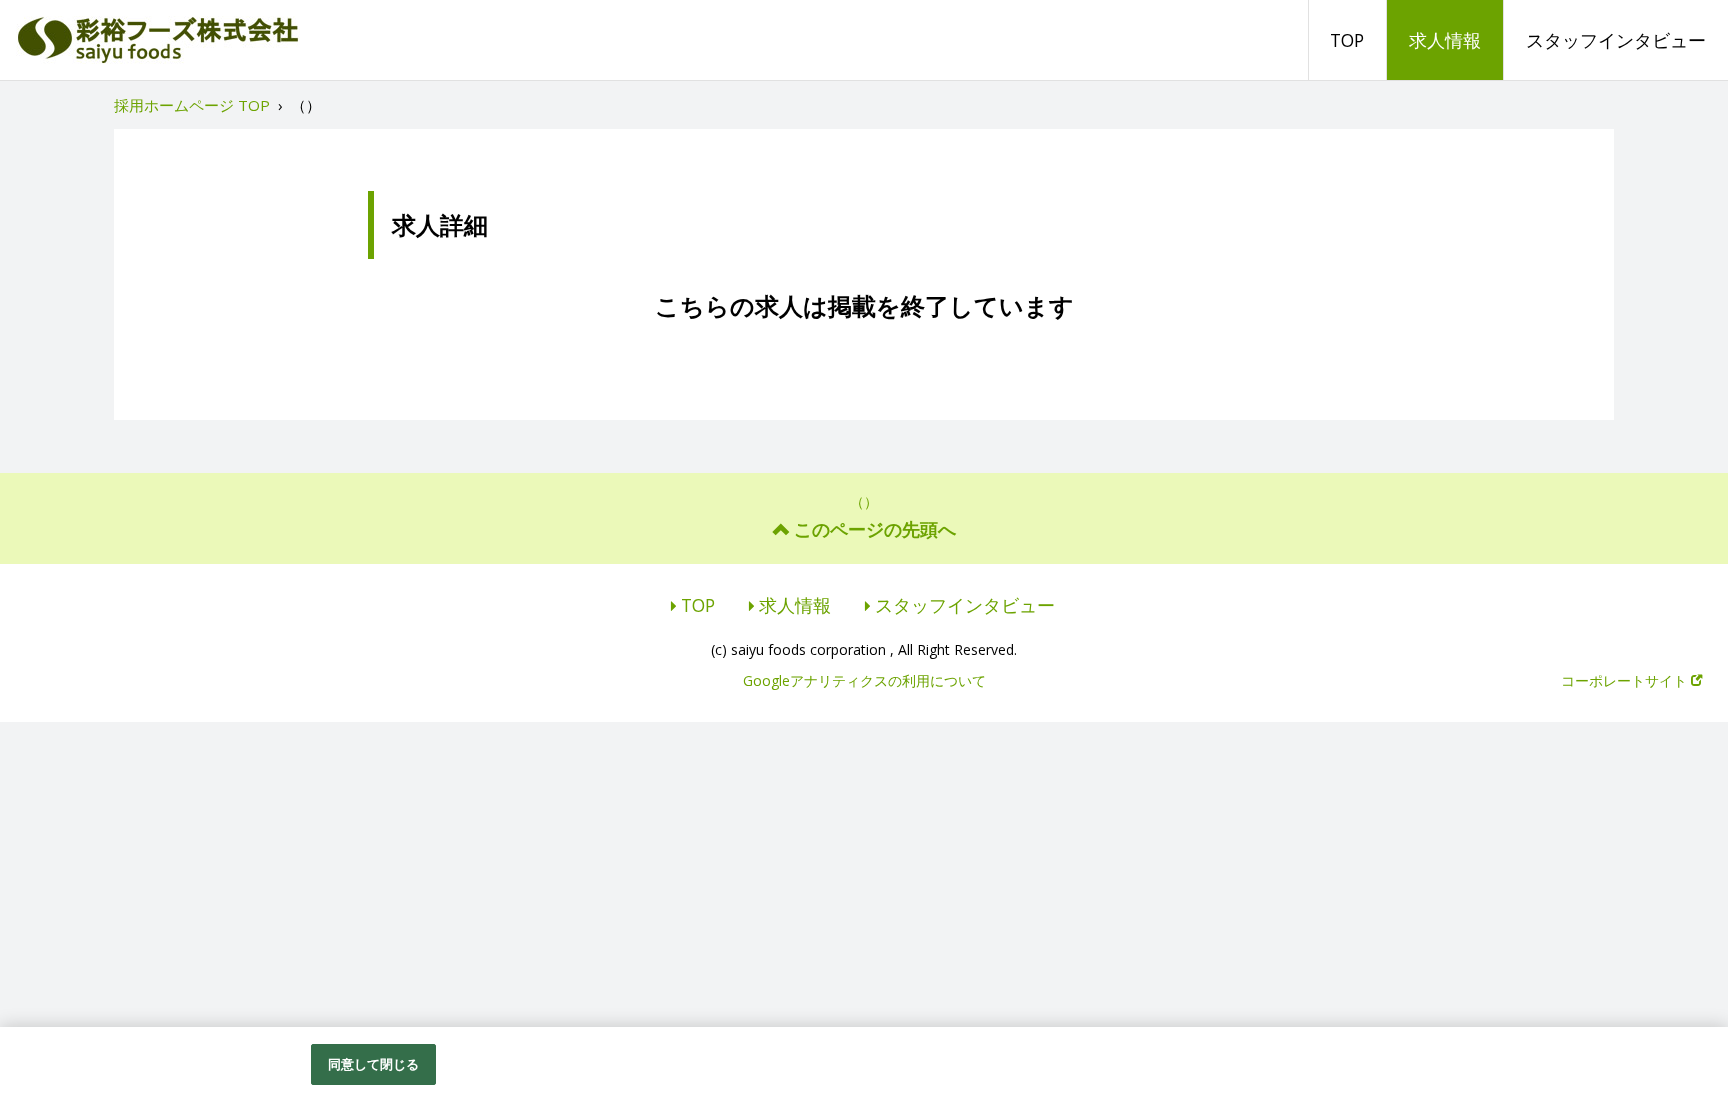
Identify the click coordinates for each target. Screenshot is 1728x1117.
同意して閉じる (374, 1064)
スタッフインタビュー (1616, 40)
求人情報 (1445, 40)
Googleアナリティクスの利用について (864, 680)
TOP (1347, 40)
